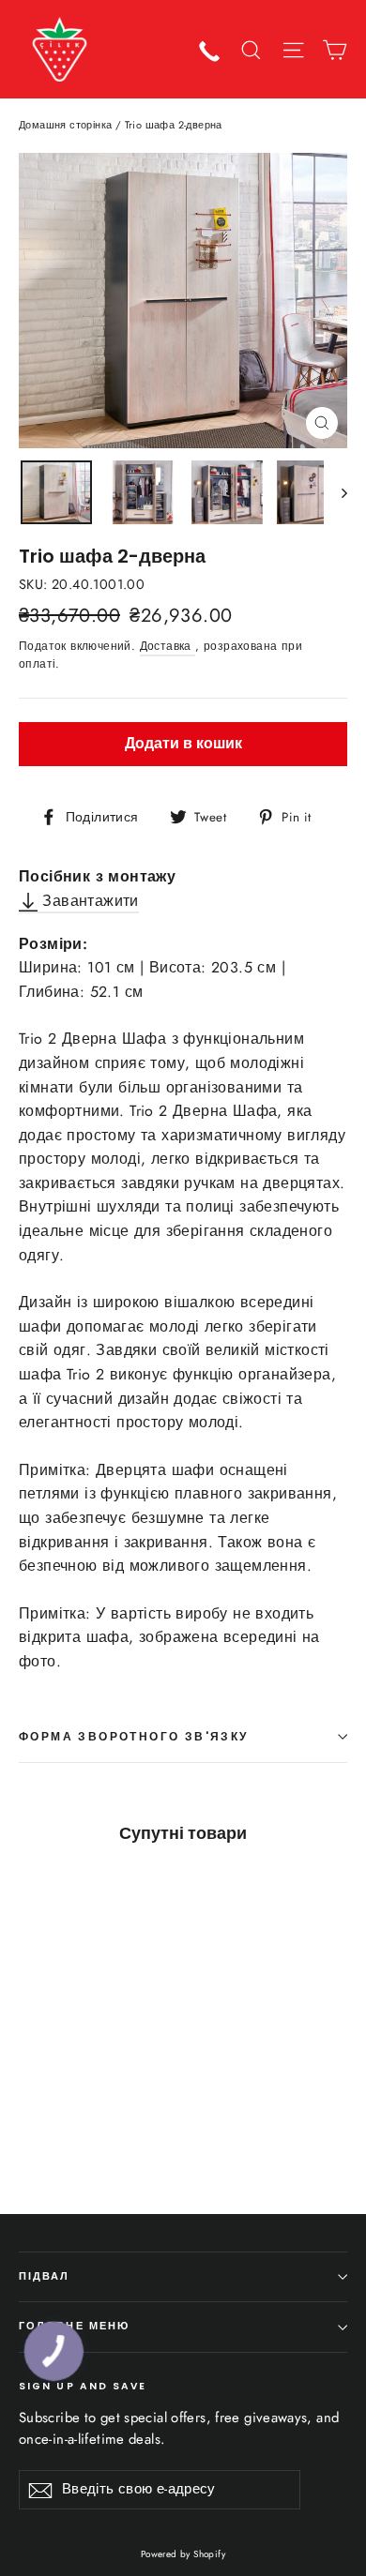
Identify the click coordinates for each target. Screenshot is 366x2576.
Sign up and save (83, 2386)
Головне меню (74, 2326)
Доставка (168, 646)
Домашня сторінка (65, 125)
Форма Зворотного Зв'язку (134, 1736)
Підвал (45, 2276)
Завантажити (88, 901)
